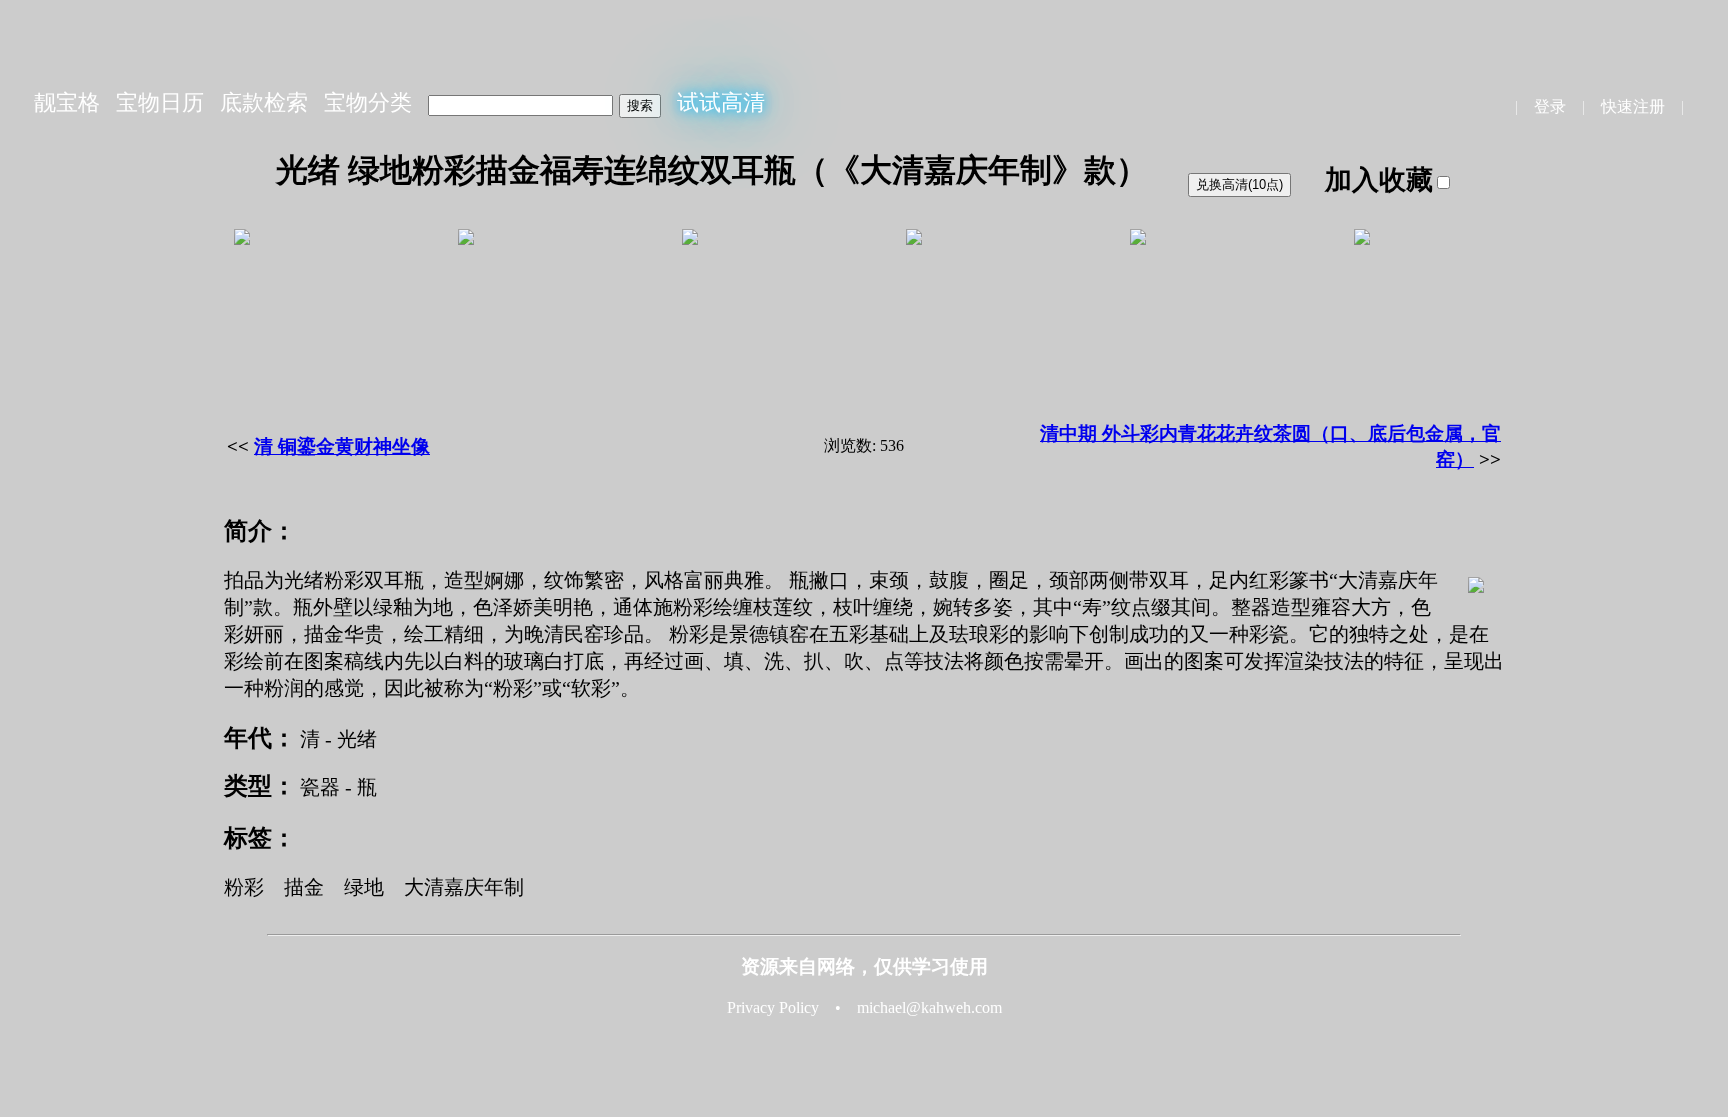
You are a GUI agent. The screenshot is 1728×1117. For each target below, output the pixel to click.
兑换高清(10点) (1239, 184)
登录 (1550, 106)
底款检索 (264, 102)
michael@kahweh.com (929, 1007)
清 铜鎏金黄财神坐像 (342, 446)
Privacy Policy (773, 1007)
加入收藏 (1379, 180)
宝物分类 (368, 102)
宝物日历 (160, 102)
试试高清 (721, 102)
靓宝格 (67, 102)
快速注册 (1633, 106)
